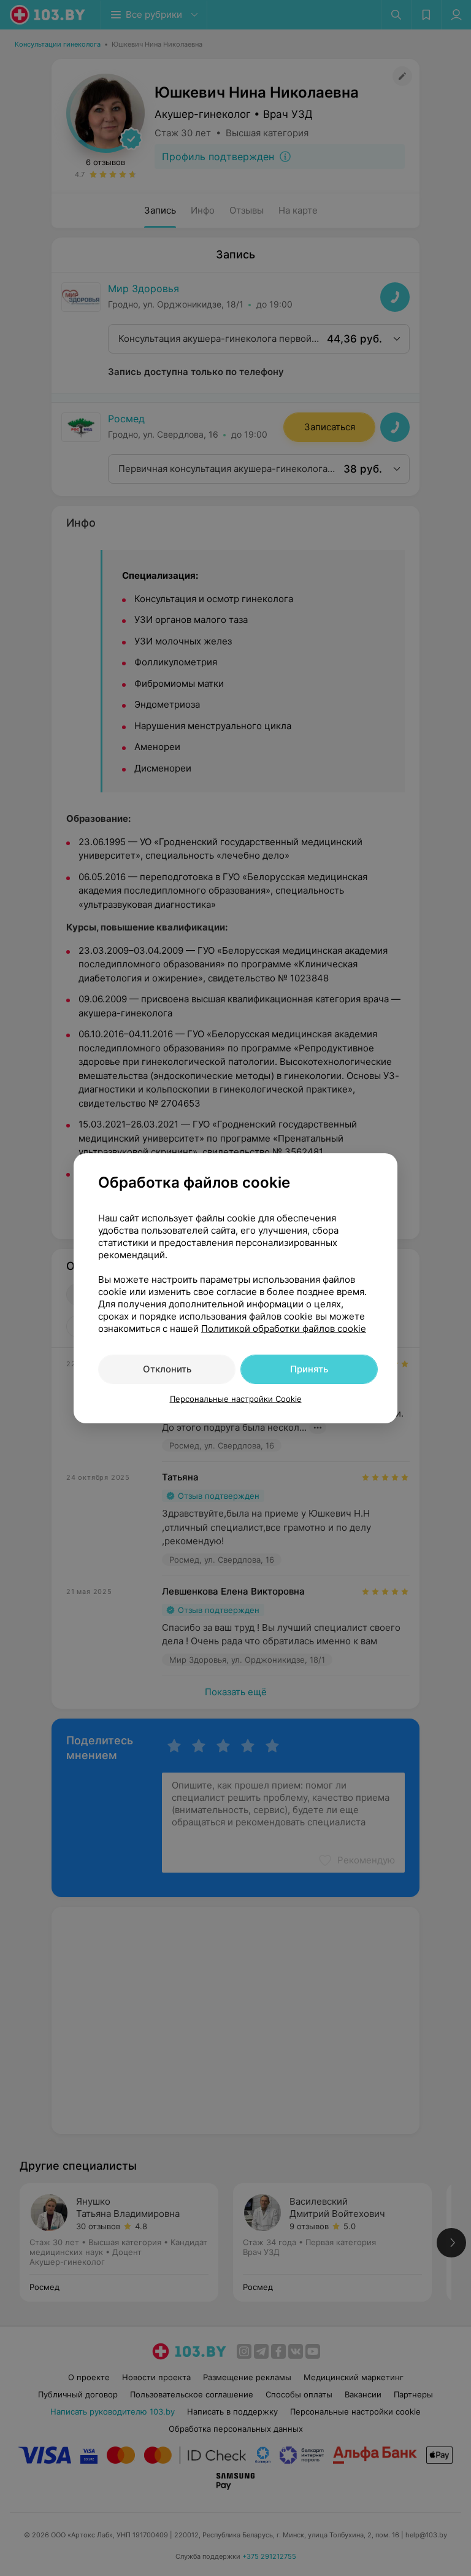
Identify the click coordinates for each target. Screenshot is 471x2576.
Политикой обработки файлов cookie (284, 1329)
